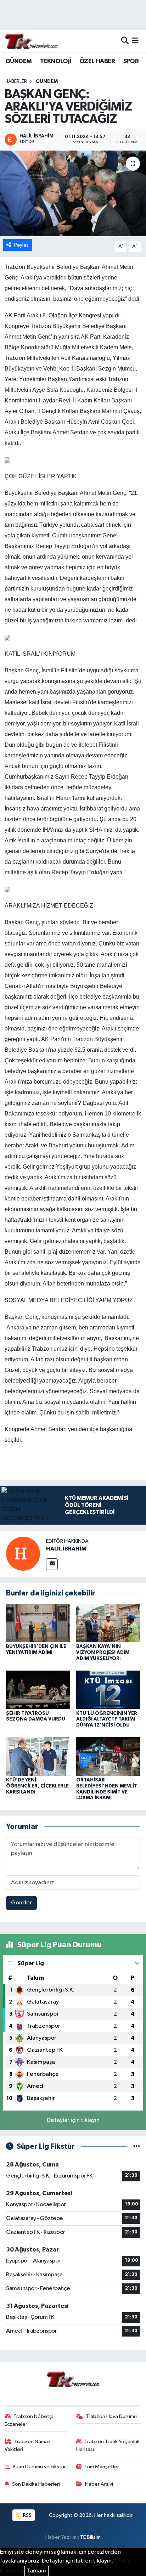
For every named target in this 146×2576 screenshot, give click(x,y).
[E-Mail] (52, 1564)
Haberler (16, 81)
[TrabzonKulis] (31, 41)
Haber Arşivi (99, 2484)
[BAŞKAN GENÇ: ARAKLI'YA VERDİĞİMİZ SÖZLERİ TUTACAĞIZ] (73, 193)
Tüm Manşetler (102, 2467)
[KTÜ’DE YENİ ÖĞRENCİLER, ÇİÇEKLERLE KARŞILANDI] (38, 1756)
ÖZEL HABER (97, 61)
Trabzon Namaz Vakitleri (28, 2445)
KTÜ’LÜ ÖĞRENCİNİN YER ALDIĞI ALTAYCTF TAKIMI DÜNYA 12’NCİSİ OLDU (107, 1719)
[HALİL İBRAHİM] (23, 1553)
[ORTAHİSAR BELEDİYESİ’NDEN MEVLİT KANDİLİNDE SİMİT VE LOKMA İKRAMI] (108, 1756)
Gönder (21, 1903)
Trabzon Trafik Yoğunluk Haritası (108, 2445)
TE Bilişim (90, 2537)
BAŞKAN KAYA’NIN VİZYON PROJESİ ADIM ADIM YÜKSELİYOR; (103, 1653)
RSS (27, 2515)
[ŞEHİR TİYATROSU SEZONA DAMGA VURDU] (38, 1690)
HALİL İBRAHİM (66, 1549)
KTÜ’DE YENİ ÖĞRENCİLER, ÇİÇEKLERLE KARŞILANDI (37, 1786)
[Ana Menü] (135, 41)
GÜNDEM (18, 61)
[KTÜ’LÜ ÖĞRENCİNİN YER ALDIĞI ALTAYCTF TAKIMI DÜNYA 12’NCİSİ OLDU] (108, 1690)
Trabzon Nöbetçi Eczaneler (29, 2420)
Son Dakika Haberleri (36, 2484)
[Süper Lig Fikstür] (137, 2146)
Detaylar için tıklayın (73, 2120)
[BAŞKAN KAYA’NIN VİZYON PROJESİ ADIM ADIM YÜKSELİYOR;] (108, 1623)
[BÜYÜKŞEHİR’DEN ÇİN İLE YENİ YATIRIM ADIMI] (38, 1623)
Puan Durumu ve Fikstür (39, 2467)
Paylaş (21, 245)
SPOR (131, 61)
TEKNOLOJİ (56, 61)
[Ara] (125, 41)
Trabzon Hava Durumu (111, 2416)
